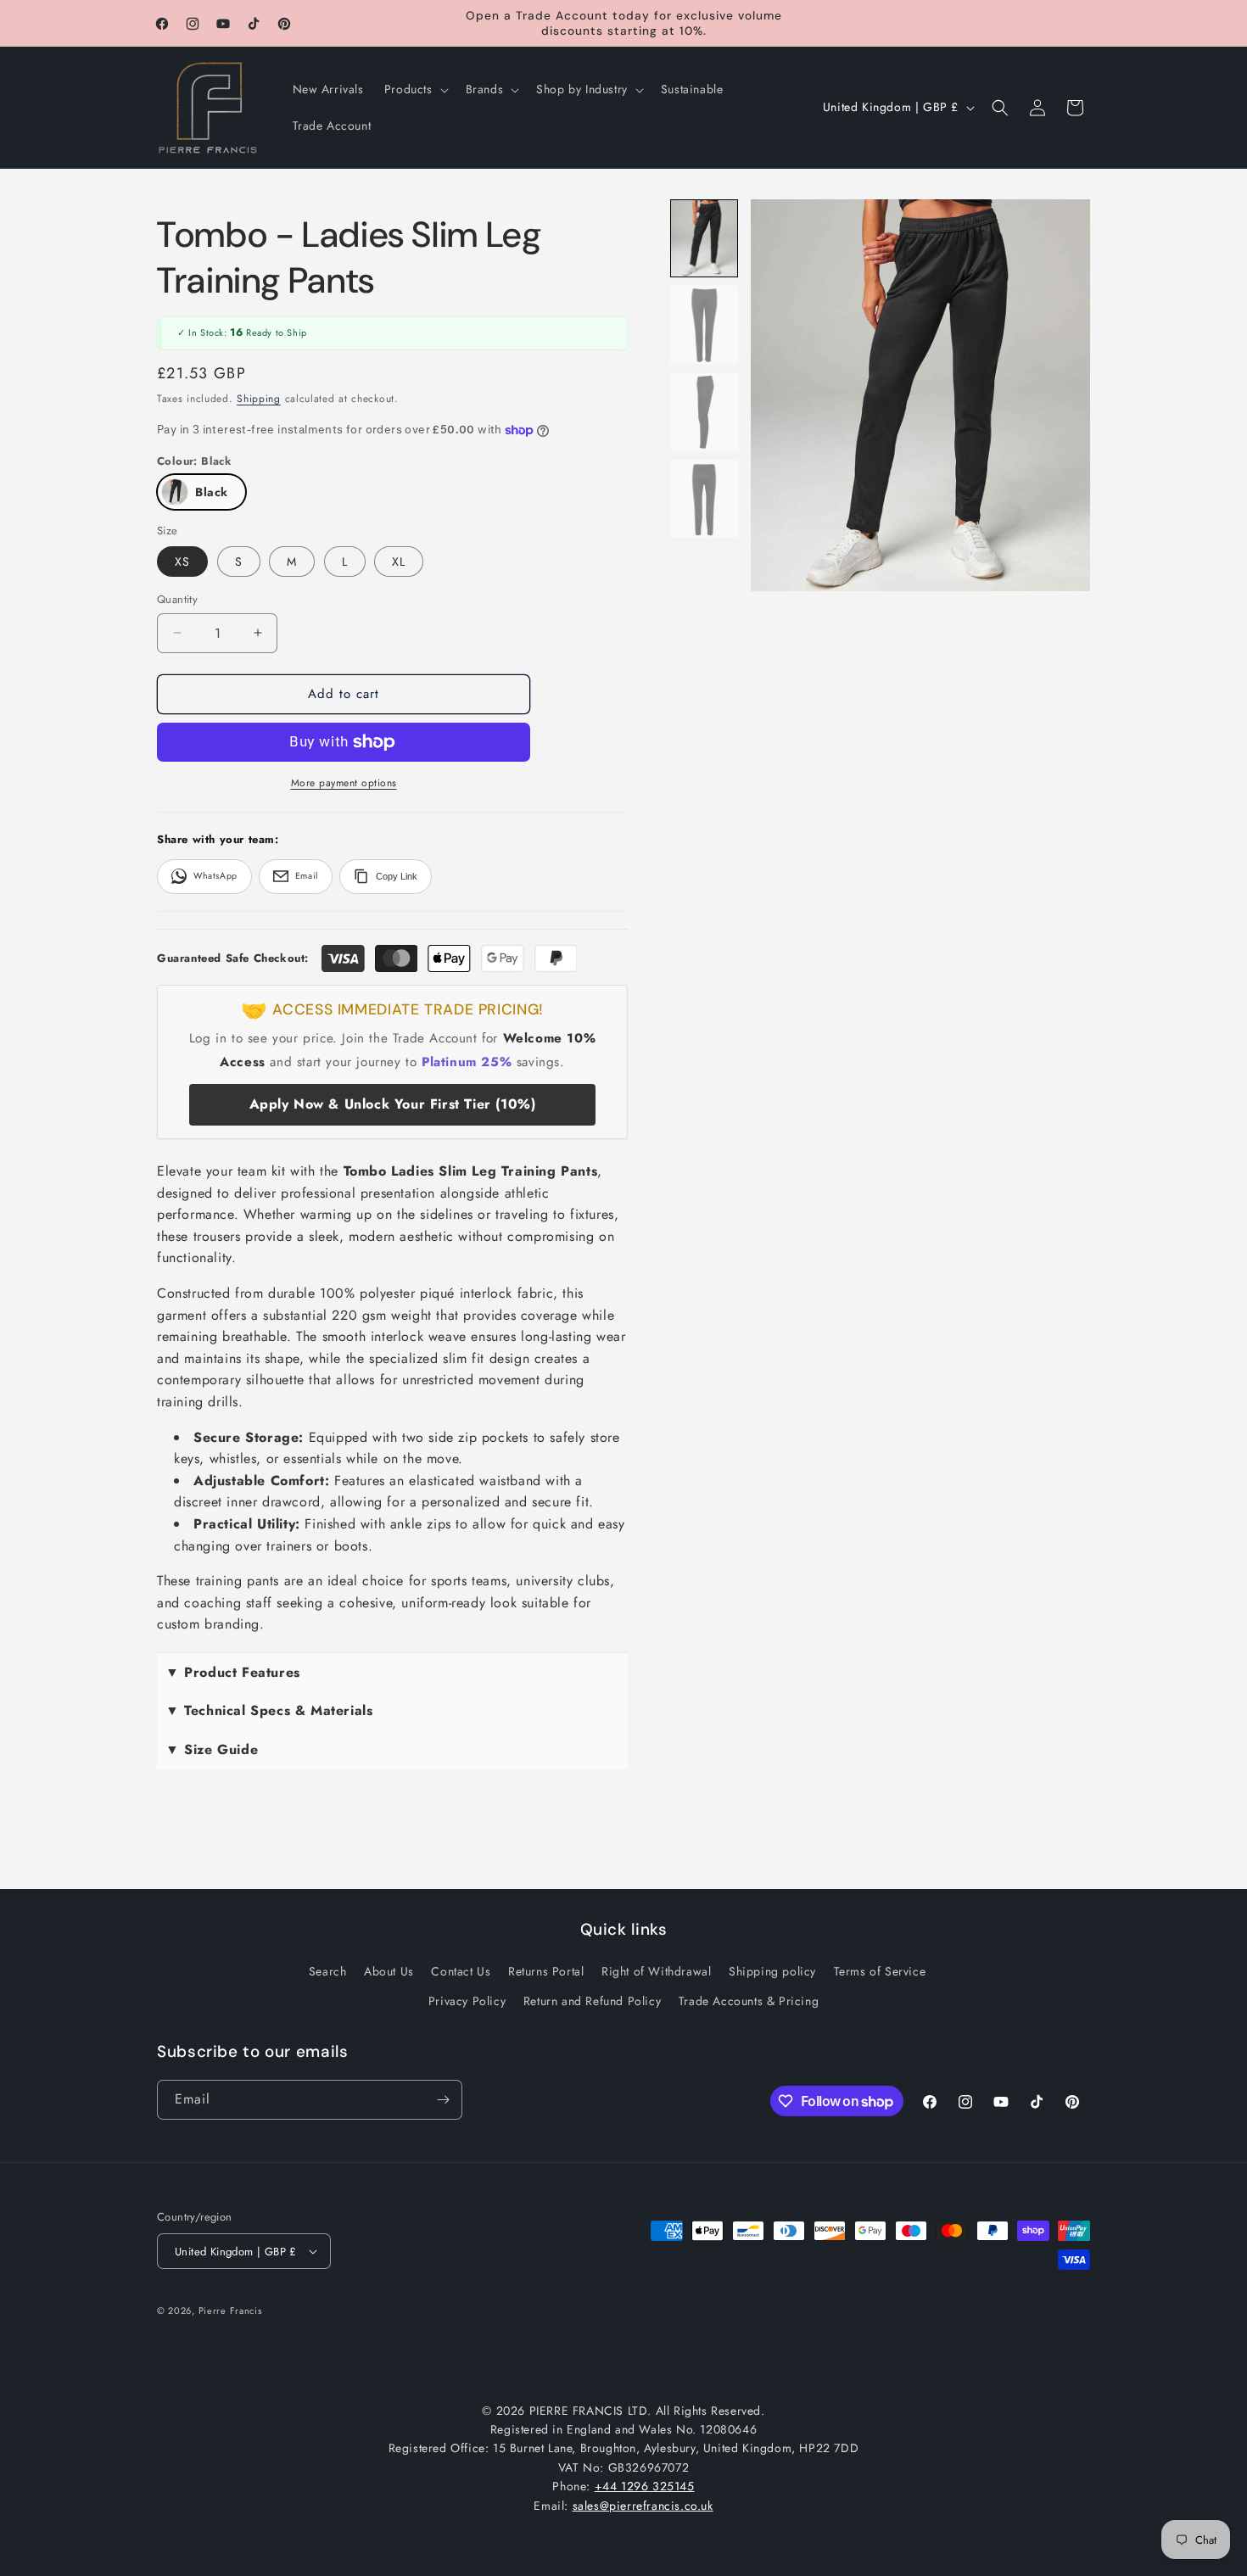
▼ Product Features (233, 1672)
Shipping (259, 399)
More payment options (344, 783)
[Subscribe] (443, 2100)
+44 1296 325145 (645, 2486)
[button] (415, 89)
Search (328, 1971)
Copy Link (397, 876)
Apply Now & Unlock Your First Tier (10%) (393, 1104)
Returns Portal (546, 1971)
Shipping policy (772, 1971)
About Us (389, 1971)
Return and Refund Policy (592, 2001)
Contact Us (461, 1971)
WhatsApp (215, 876)
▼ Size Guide (212, 1749)
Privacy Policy (467, 2001)
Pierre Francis (230, 2311)
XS (182, 562)
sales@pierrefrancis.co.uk (643, 2506)
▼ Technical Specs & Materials (269, 1710)
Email (307, 876)
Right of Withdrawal (656, 1971)
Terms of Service (880, 1971)
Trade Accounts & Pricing (749, 2001)
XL (399, 562)
